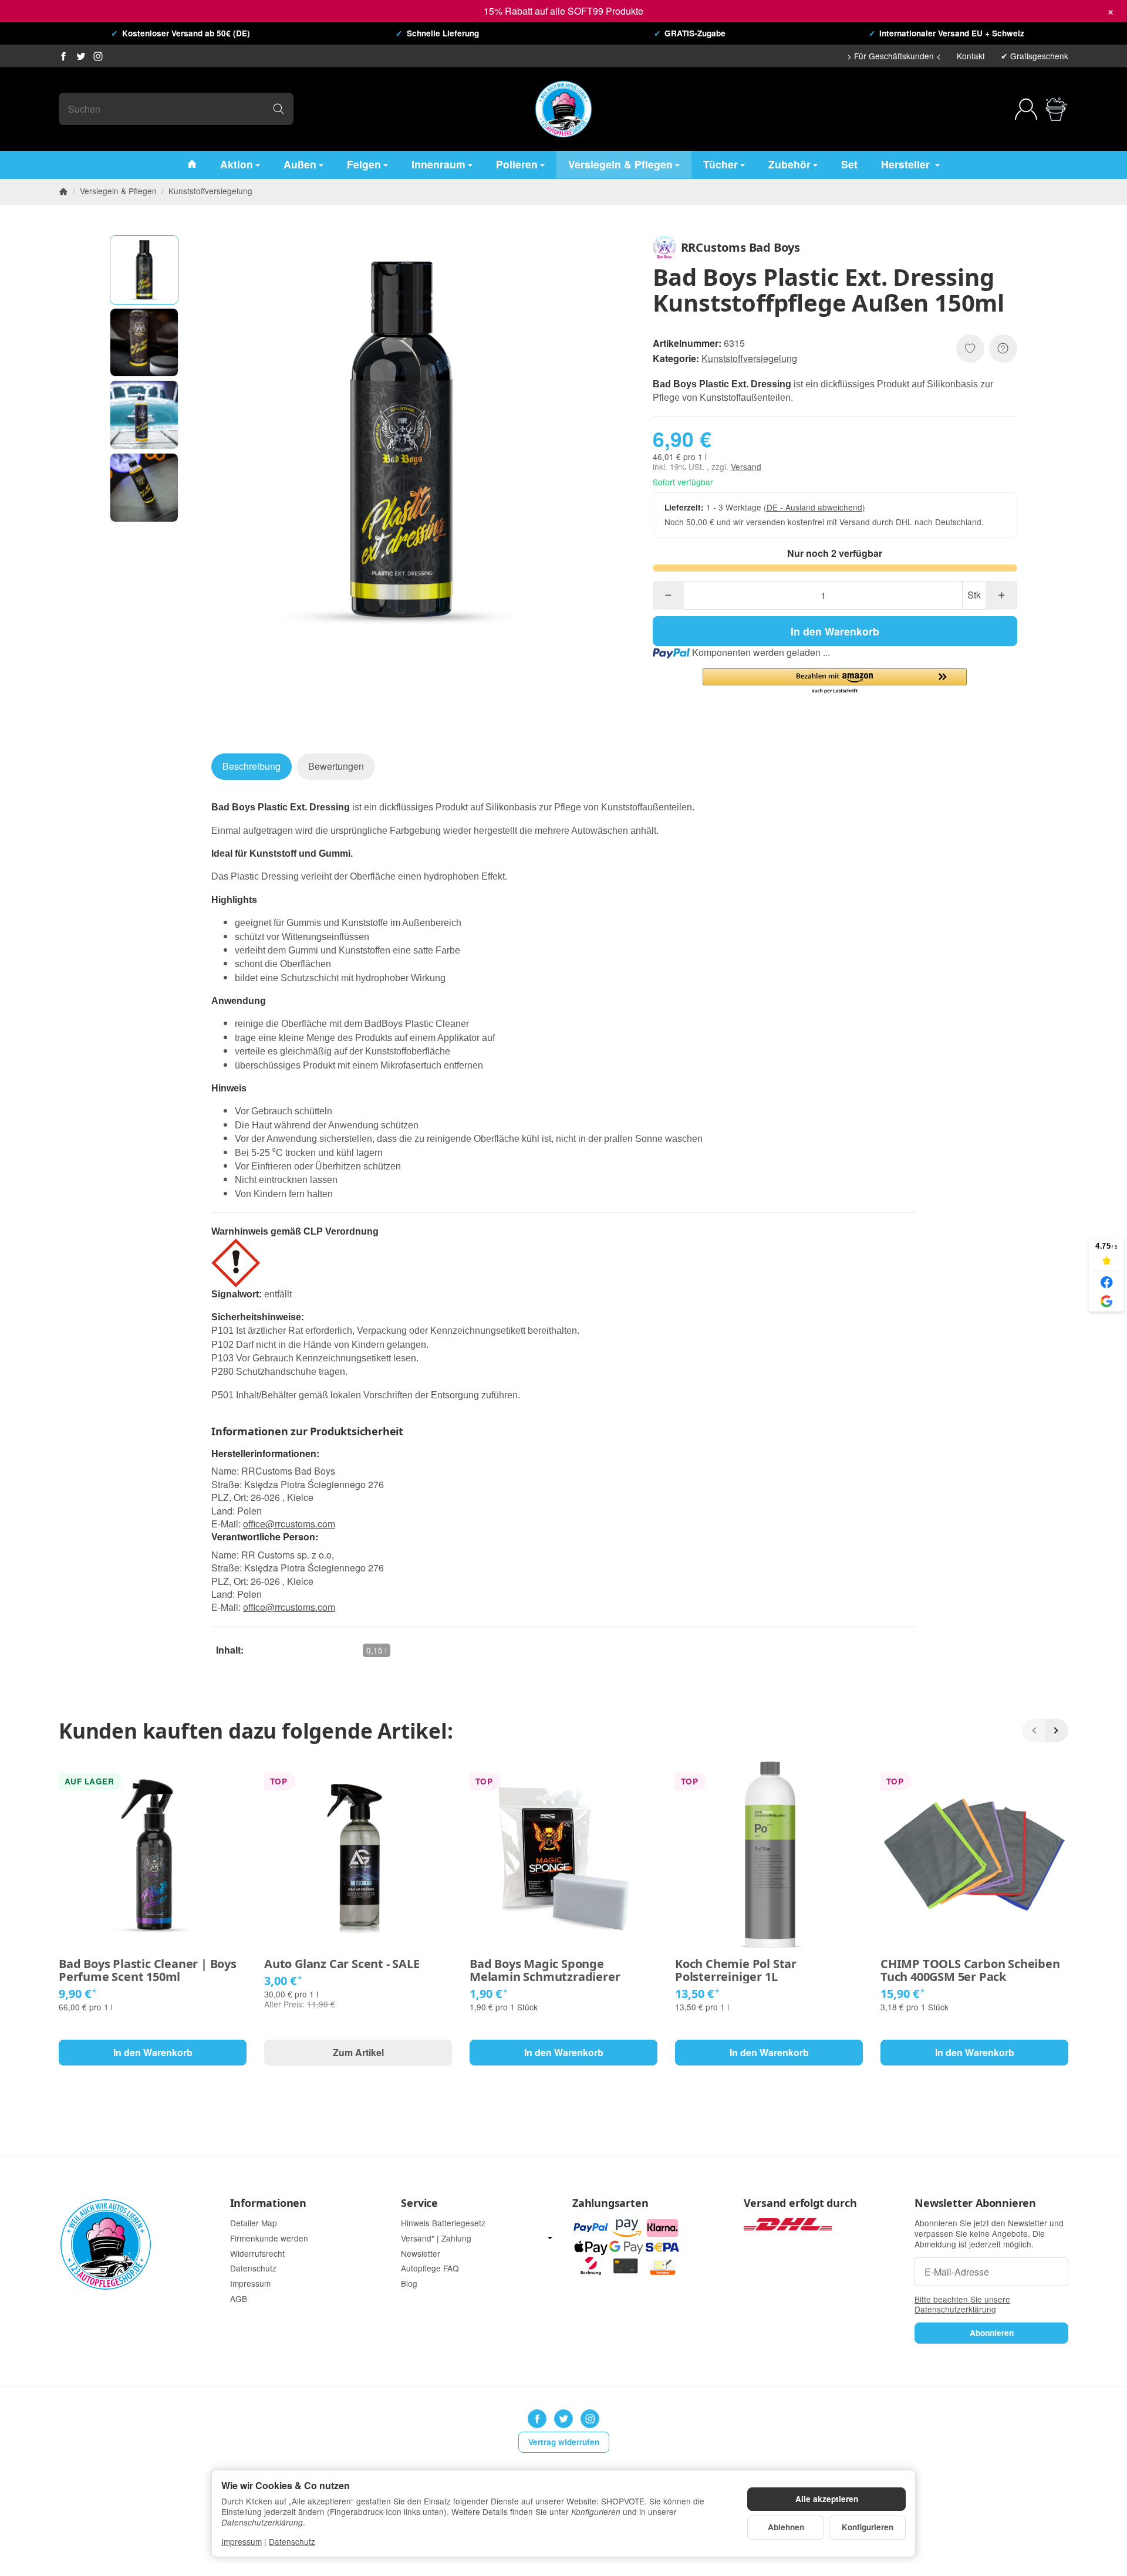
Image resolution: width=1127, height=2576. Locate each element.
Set (849, 164)
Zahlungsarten (610, 2203)
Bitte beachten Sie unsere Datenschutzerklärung (962, 2304)
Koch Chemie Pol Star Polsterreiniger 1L (736, 1970)
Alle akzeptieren (827, 2499)
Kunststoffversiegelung (749, 358)
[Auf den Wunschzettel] (970, 349)
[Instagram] (98, 56)
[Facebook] (63, 56)
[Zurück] (1034, 1730)
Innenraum (438, 164)
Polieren (517, 164)
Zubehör (789, 164)
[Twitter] (81, 56)
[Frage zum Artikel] (1003, 349)
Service (419, 2203)
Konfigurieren (868, 2527)
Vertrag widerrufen (564, 2442)
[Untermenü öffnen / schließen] (550, 2238)
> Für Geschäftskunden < (894, 56)
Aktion (237, 164)
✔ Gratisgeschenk (1035, 56)
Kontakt (971, 56)
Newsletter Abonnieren (975, 2203)
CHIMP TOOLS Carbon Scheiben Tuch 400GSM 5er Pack (970, 1970)
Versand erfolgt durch (800, 2203)
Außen (300, 164)
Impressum (242, 2541)
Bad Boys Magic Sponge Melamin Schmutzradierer (545, 1970)
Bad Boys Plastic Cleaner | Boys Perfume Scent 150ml (148, 1970)
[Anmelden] (1026, 109)
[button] (144, 270)
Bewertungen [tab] (336, 766)
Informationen (268, 2203)
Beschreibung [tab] (252, 766)
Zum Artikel (358, 2052)
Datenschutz (292, 2541)
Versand (746, 466)
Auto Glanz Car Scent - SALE (342, 1964)
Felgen (364, 164)
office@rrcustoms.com (289, 1524)
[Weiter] (1057, 1730)
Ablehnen (786, 2527)
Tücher (721, 164)
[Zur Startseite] (563, 109)
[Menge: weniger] (668, 595)
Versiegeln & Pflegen (620, 164)
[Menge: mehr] (1001, 595)
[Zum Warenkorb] (1057, 109)
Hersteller (907, 164)
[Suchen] (279, 109)
